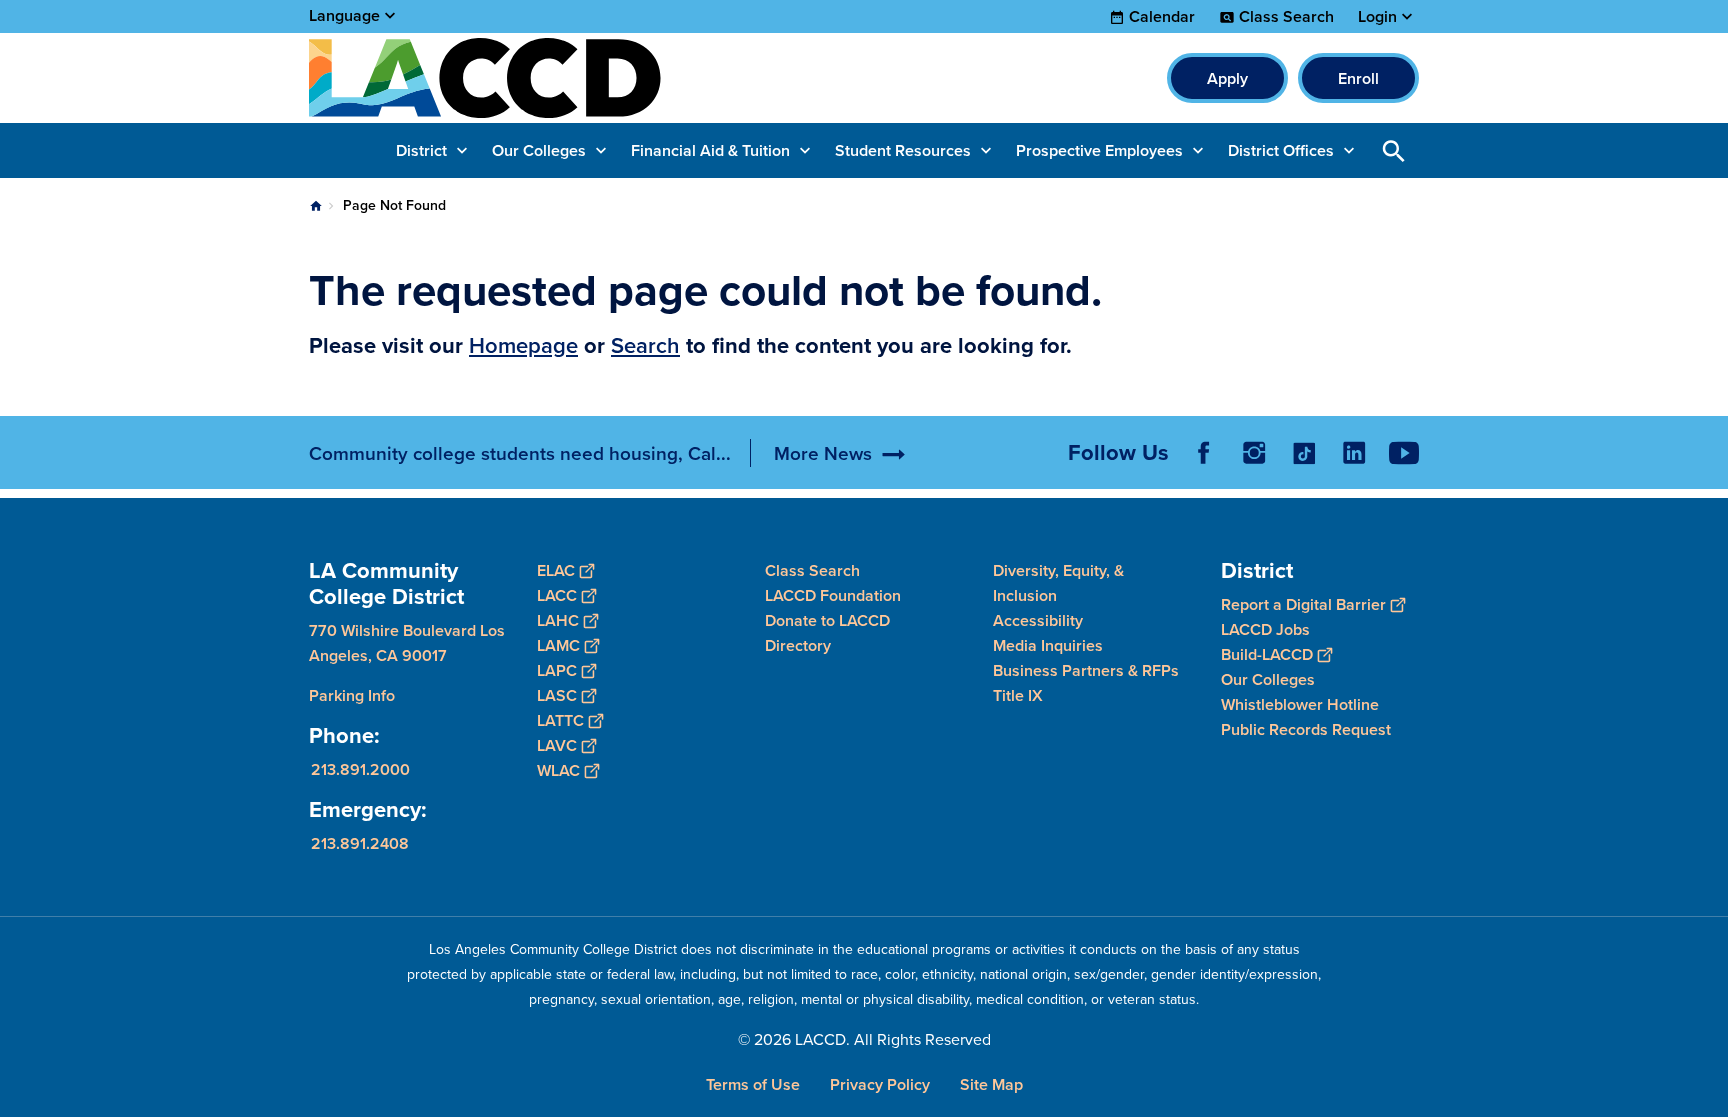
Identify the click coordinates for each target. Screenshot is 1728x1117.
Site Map (991, 1084)
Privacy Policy (880, 1084)
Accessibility (1038, 620)
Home (316, 206)
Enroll (1358, 78)
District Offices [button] (1281, 150)
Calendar (1162, 17)
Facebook (1204, 453)
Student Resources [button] (903, 150)
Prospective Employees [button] (1099, 150)
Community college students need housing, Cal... (520, 453)
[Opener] (1708, 469)
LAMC (558, 645)
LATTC (560, 720)
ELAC (556, 570)
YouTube (1404, 453)
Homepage (523, 345)
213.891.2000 (360, 769)
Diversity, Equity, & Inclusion (1058, 583)
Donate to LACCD (827, 620)
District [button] (421, 150)
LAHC (558, 620)
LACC (557, 595)
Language (344, 15)
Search (645, 345)
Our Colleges (1268, 679)
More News (823, 453)
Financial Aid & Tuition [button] (710, 150)
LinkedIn (1354, 453)
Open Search (1394, 150)
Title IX (1018, 695)
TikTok (1304, 453)
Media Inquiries (1048, 645)
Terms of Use (753, 1084)
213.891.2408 (360, 843)
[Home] (525, 78)
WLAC (558, 770)
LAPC (557, 670)
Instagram (1254, 453)
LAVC (557, 745)
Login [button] (1377, 17)
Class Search (1286, 17)
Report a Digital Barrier (1303, 604)
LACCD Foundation (833, 595)
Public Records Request (1306, 729)
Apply (1227, 78)
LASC (557, 695)
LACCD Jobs (1265, 629)
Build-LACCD (1267, 654)
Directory (798, 645)
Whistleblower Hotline (1300, 704)
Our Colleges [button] (539, 150)
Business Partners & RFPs (1086, 670)
